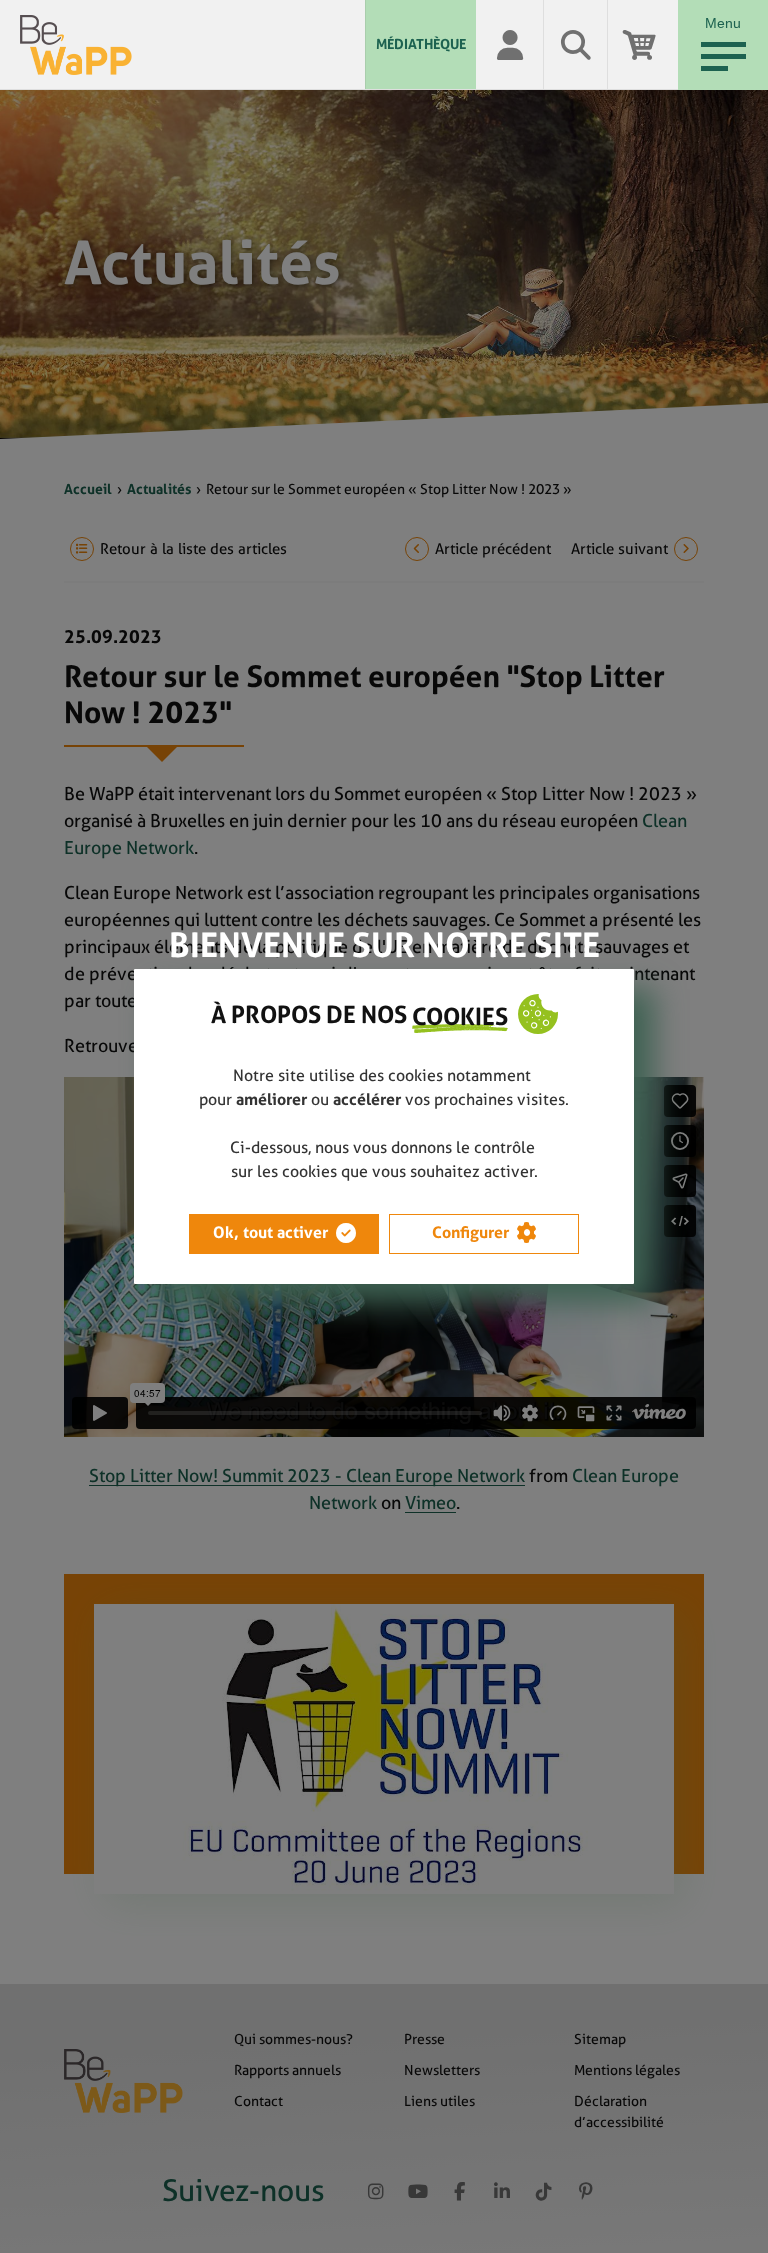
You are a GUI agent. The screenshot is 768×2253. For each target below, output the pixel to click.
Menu (723, 23)
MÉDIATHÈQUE (421, 44)
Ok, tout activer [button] (270, 1232)
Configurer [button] (470, 1232)
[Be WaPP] (192, 45)
